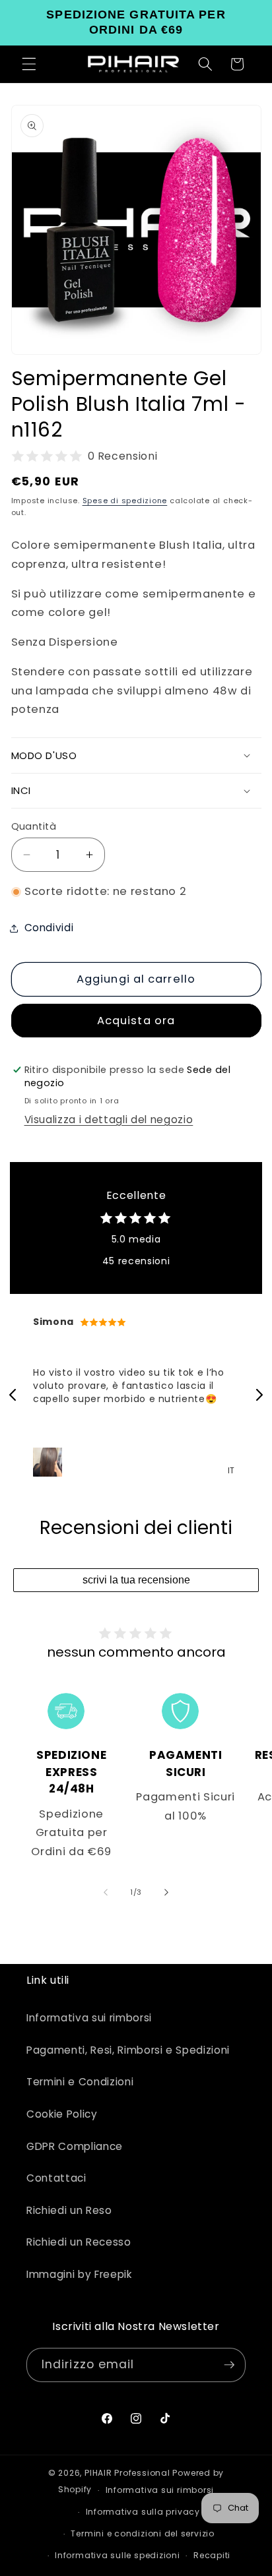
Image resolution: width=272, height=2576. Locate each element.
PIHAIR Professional (127, 2473)
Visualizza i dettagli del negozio (109, 1119)
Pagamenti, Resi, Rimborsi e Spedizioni (128, 2050)
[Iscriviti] (229, 2365)
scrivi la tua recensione (136, 1580)
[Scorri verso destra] (166, 1892)
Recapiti (212, 2555)
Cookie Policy (62, 2114)
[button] (29, 64)
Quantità (34, 826)
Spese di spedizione (125, 501)
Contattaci (56, 2178)
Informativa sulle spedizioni (118, 2555)
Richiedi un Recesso (79, 2242)
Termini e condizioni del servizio (142, 2533)
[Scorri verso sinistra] (106, 1892)
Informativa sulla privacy (143, 2512)
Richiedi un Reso (69, 2210)
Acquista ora (136, 1021)
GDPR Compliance (75, 2146)
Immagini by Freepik (79, 2274)
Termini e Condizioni (80, 2082)
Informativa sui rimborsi (89, 2018)
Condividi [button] (49, 928)
